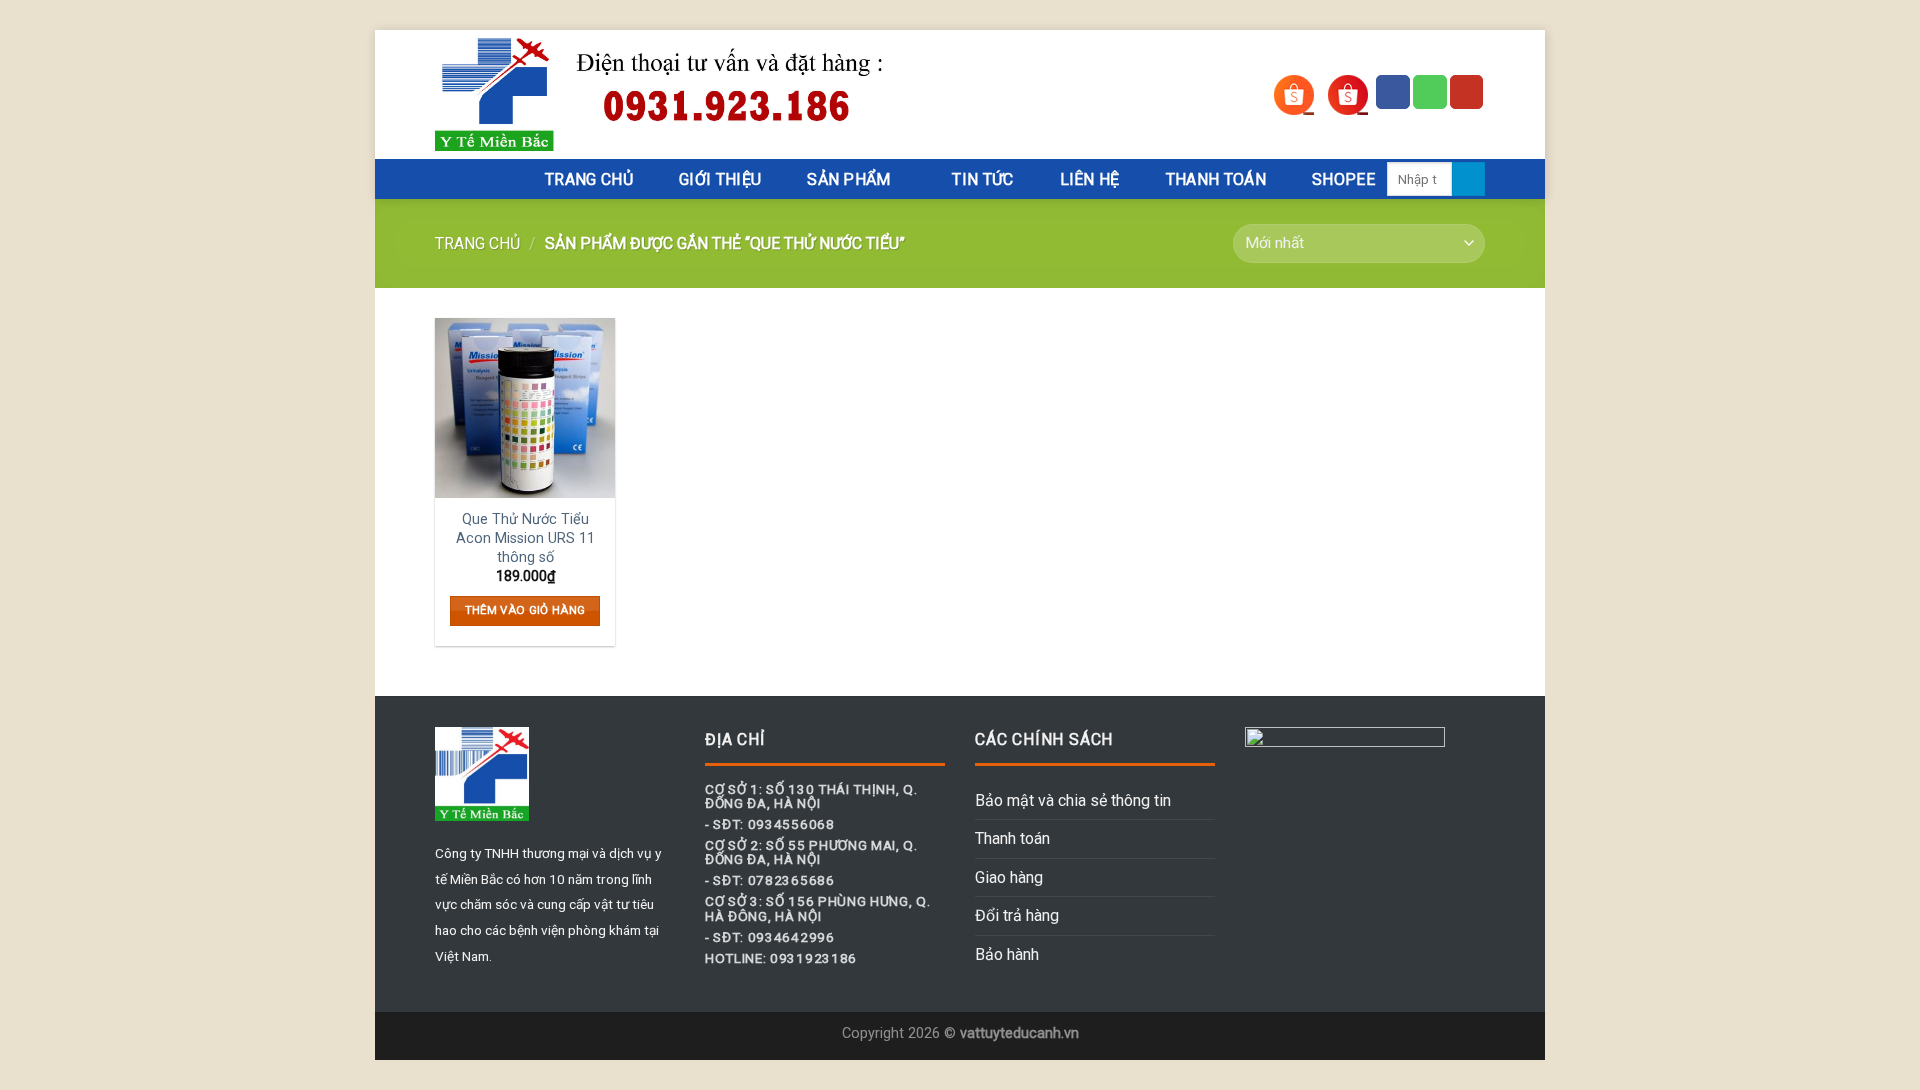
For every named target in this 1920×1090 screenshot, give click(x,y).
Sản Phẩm (849, 179)
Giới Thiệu (720, 179)
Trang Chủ (589, 179)
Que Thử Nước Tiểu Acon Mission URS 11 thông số (525, 538)
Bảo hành (1007, 954)
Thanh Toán (1216, 179)
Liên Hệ (1090, 179)
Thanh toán (1012, 838)
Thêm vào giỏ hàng (525, 610)
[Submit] (1468, 179)
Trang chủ (477, 243)
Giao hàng (1009, 877)
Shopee (1343, 179)
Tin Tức (982, 179)
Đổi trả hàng (1017, 915)
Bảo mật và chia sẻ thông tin (1073, 800)
